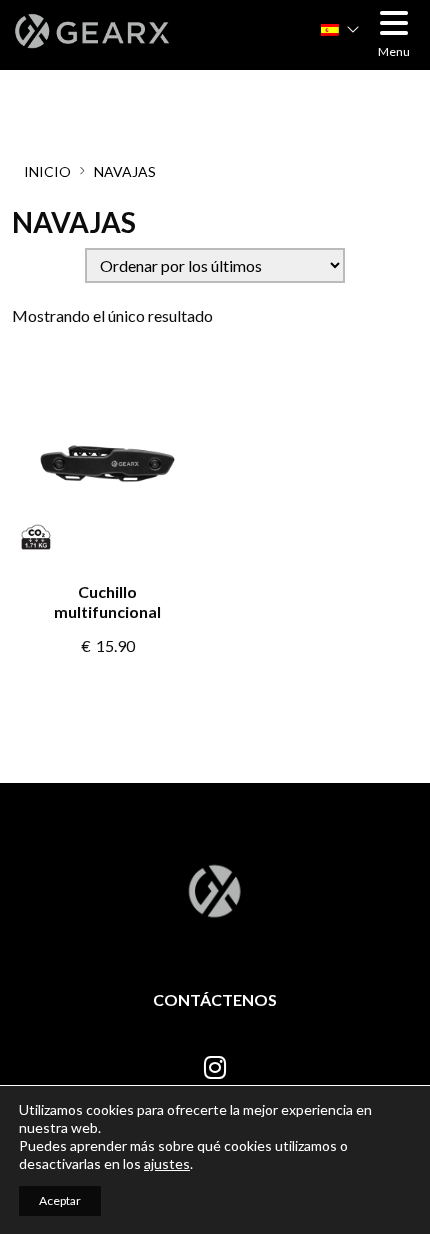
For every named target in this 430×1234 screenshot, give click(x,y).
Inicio (47, 171)
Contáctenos (215, 999)
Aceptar (60, 1200)
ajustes (167, 1163)
